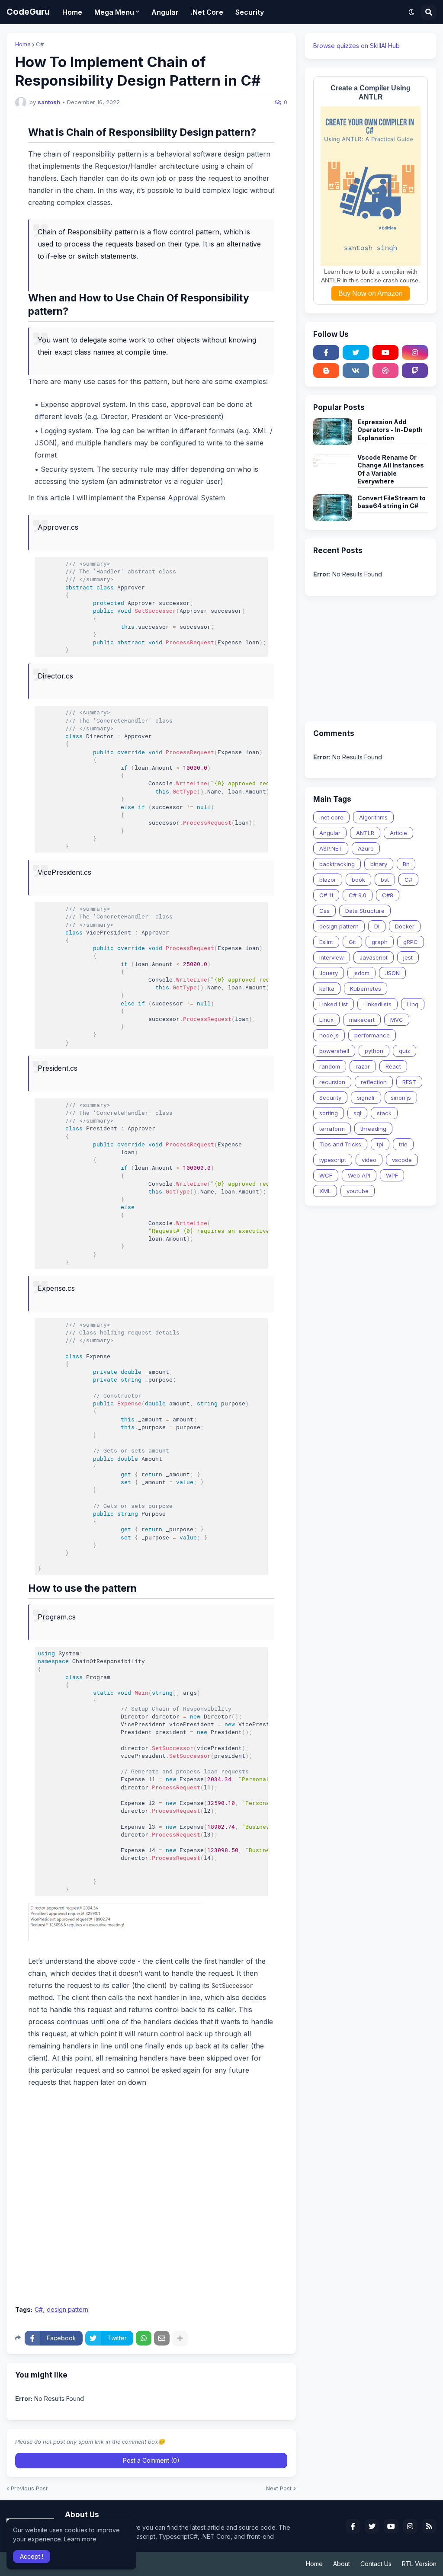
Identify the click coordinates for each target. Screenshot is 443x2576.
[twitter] (356, 352)
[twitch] (415, 371)
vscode (402, 1160)
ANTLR (365, 833)
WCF (326, 1175)
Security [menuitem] (250, 12)
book (358, 880)
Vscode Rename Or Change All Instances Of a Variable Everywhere (391, 469)
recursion (332, 1082)
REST (409, 1082)
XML (325, 1191)
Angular (330, 833)
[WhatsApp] (144, 2338)
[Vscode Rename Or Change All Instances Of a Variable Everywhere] (333, 467)
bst (385, 880)
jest (408, 957)
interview (332, 957)
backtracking (337, 864)
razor (363, 1066)
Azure (366, 848)
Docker (405, 926)
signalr (366, 1098)
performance (372, 1035)
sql (357, 1113)
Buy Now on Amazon (371, 293)
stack (384, 1113)
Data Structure (365, 911)
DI (377, 926)
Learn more (80, 2539)
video (369, 1160)
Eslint (326, 942)
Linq (413, 1004)
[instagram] (415, 352)
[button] (411, 12)
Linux (326, 1020)
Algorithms (373, 817)
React (393, 1066)
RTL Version (419, 2564)
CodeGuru (28, 12)
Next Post (279, 2488)
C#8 (388, 895)
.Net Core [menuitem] (207, 12)
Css (324, 911)
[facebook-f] (326, 352)
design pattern (67, 2310)
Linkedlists (377, 1004)
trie (403, 1144)
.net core (331, 817)
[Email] (162, 2338)
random (330, 1066)
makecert (362, 1020)
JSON (392, 973)
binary (379, 864)
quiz (404, 1051)
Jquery (329, 973)
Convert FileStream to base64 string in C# (392, 502)
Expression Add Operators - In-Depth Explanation (390, 430)
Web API (359, 1175)
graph (380, 942)
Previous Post (29, 2488)
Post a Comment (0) (151, 2460)
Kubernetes (366, 989)
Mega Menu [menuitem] (114, 12)
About (342, 2564)
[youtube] (385, 352)
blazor (328, 880)
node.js (329, 1035)
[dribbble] (385, 371)
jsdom (361, 973)
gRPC (411, 942)
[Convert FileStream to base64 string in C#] (333, 508)
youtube (358, 1191)
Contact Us (376, 2564)
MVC (397, 1020)
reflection (374, 1082)
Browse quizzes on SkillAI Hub (356, 46)
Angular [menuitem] (165, 12)
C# (40, 44)
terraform (332, 1129)
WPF (392, 1175)
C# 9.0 (358, 895)
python (374, 1051)
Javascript (374, 957)
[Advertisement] (151, 2235)
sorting (329, 1113)
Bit (406, 864)
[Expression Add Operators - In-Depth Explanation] (333, 432)
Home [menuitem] (72, 12)
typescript (333, 1160)
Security (330, 1098)
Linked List (334, 1004)
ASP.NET (331, 848)
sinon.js (401, 1098)
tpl (380, 1144)
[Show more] (180, 2338)
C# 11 (326, 895)
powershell (334, 1051)
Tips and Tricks (340, 1144)
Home (23, 44)
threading (373, 1129)
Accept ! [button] (32, 2556)
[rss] (429, 2526)
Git (352, 942)
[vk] (356, 371)
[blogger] (326, 371)
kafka (327, 989)
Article (398, 833)
